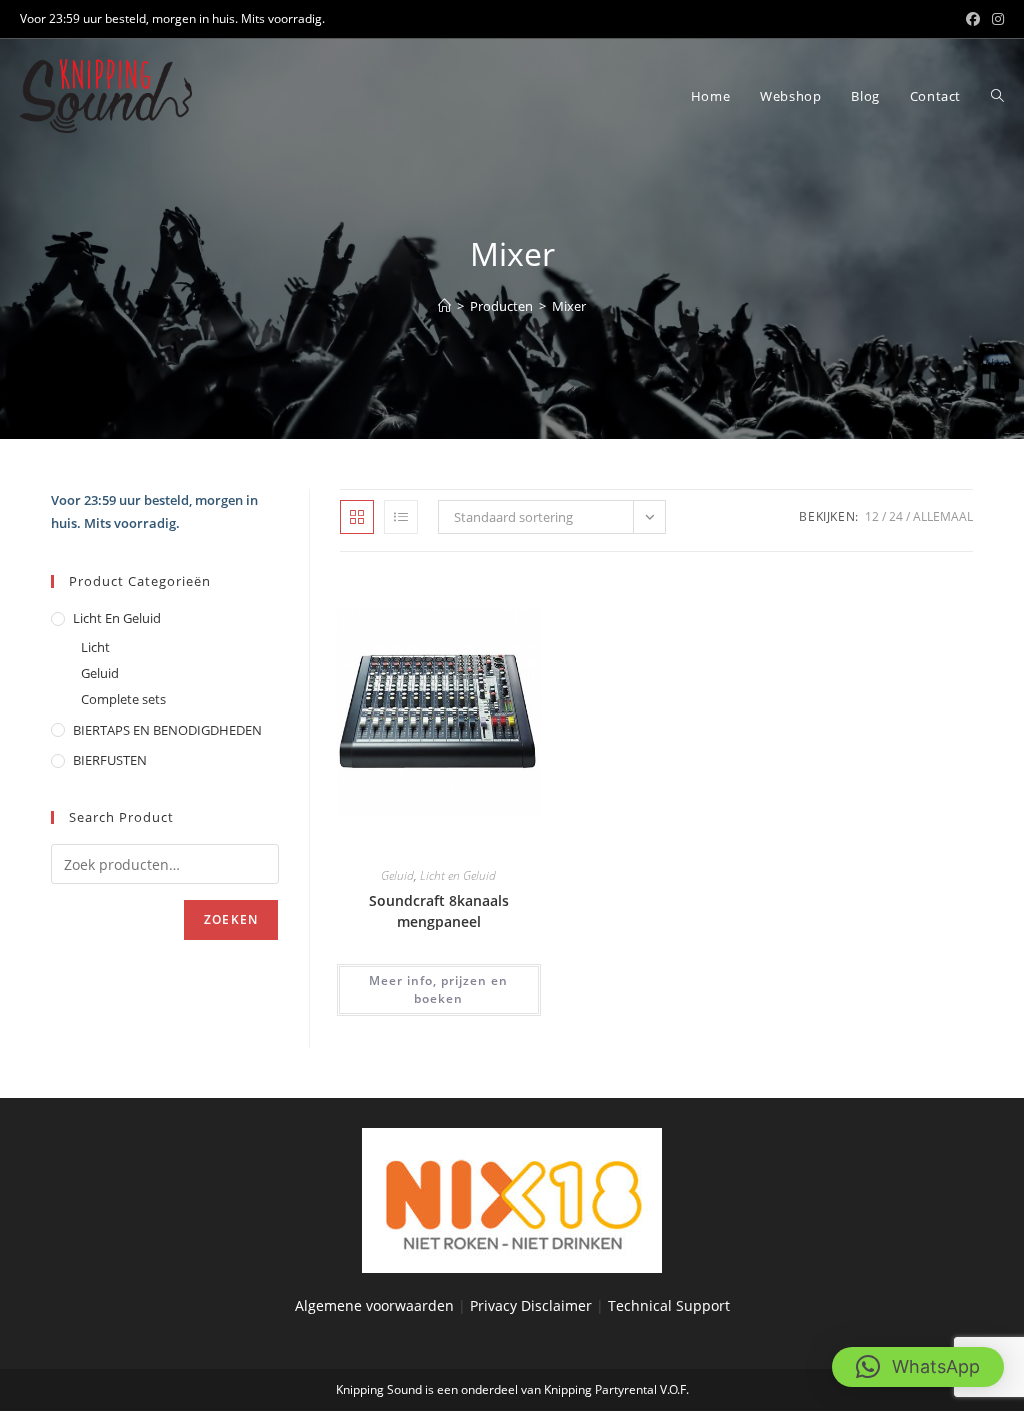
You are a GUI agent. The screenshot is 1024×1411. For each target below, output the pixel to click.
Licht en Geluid (458, 875)
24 (896, 516)
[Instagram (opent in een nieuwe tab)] (995, 19)
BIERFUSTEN (110, 760)
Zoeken (231, 919)
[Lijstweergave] (401, 517)
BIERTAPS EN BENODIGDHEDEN (167, 730)
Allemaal (943, 516)
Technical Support (669, 1305)
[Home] (444, 306)
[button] (918, 1367)
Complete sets (123, 699)
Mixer (569, 306)
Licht (95, 647)
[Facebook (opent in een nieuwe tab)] (973, 19)
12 (872, 516)
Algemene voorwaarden (374, 1305)
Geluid (397, 875)
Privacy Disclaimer (533, 1305)
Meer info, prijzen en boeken (438, 989)
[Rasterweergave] (357, 517)
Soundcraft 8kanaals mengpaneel (439, 911)
